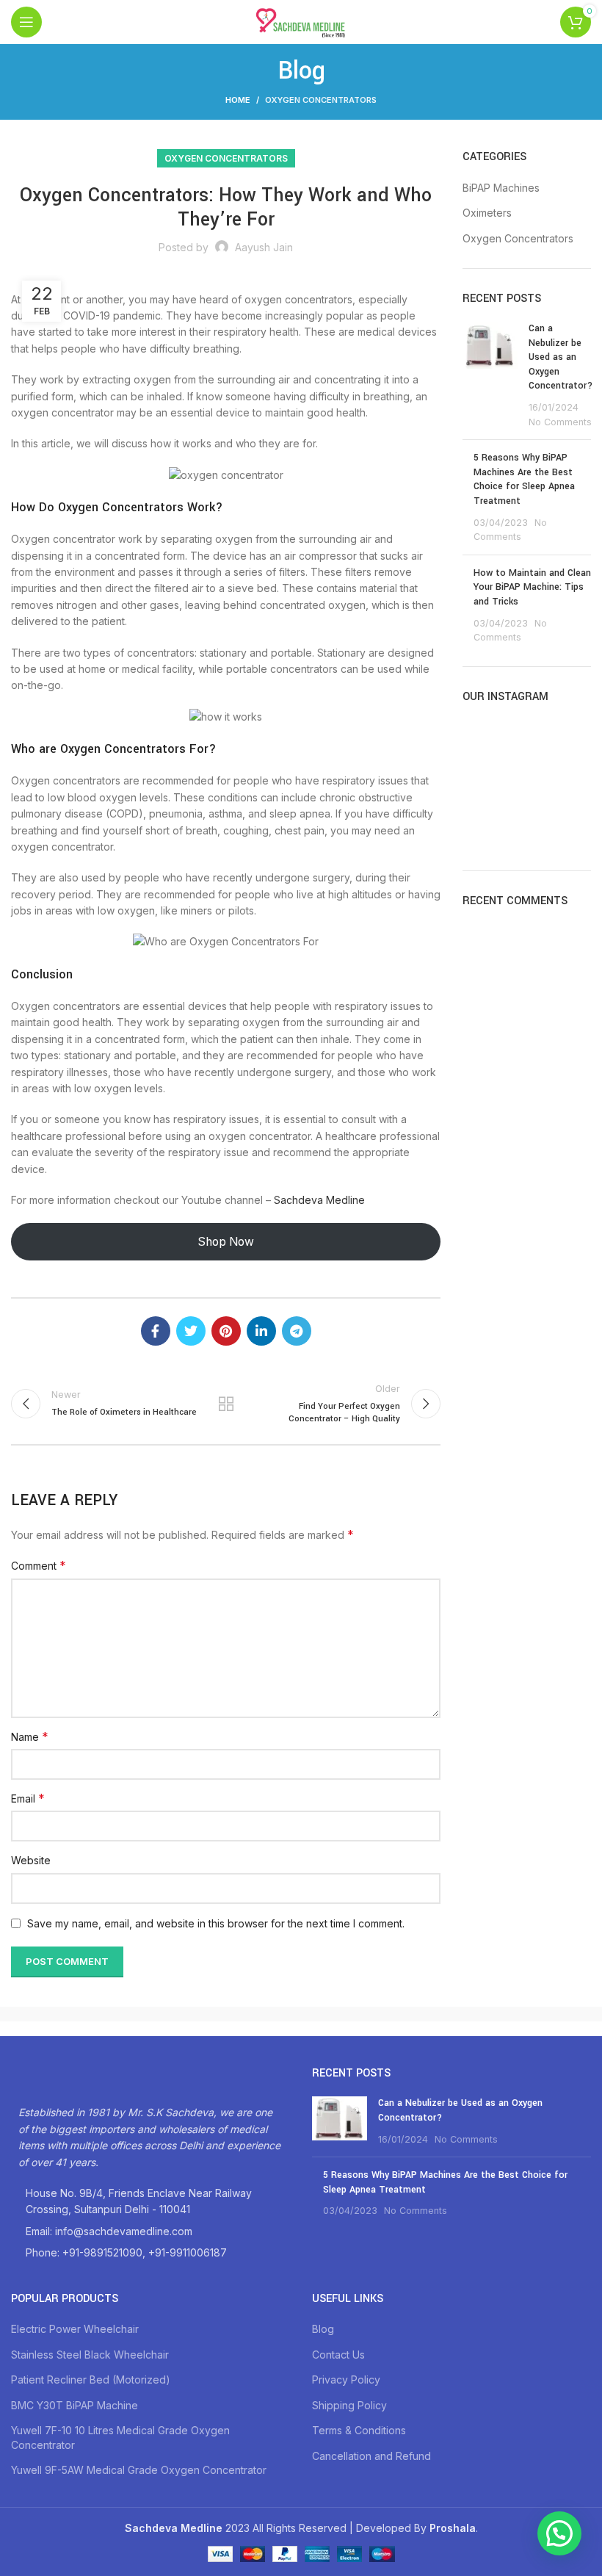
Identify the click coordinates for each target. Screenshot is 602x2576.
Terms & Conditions (359, 2430)
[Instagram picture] (482, 740)
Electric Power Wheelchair (75, 2329)
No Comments (560, 422)
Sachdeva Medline (319, 1200)
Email (28, 1798)
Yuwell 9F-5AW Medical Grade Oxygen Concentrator (139, 2470)
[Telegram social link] (297, 1331)
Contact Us (338, 2355)
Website (31, 1860)
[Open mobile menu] (26, 22)
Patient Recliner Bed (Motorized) (91, 2380)
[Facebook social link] (156, 1331)
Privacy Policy (346, 2380)
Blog (323, 2329)
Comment (39, 1565)
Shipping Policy (349, 2405)
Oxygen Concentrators (321, 100)
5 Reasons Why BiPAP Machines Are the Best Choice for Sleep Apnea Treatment (524, 479)
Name (30, 1736)
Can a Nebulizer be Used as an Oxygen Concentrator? (561, 357)
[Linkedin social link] (261, 1331)
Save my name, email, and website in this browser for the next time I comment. (216, 1923)
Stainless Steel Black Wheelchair (90, 2355)
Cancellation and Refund (371, 2456)
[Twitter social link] (191, 1331)
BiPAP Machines (501, 188)
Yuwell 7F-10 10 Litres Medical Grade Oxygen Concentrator (120, 2438)
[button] (559, 2533)
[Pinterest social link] (226, 1331)
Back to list (226, 1404)
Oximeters (487, 213)
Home (238, 100)
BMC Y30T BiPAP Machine (75, 2405)
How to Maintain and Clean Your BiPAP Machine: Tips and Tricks (532, 587)
